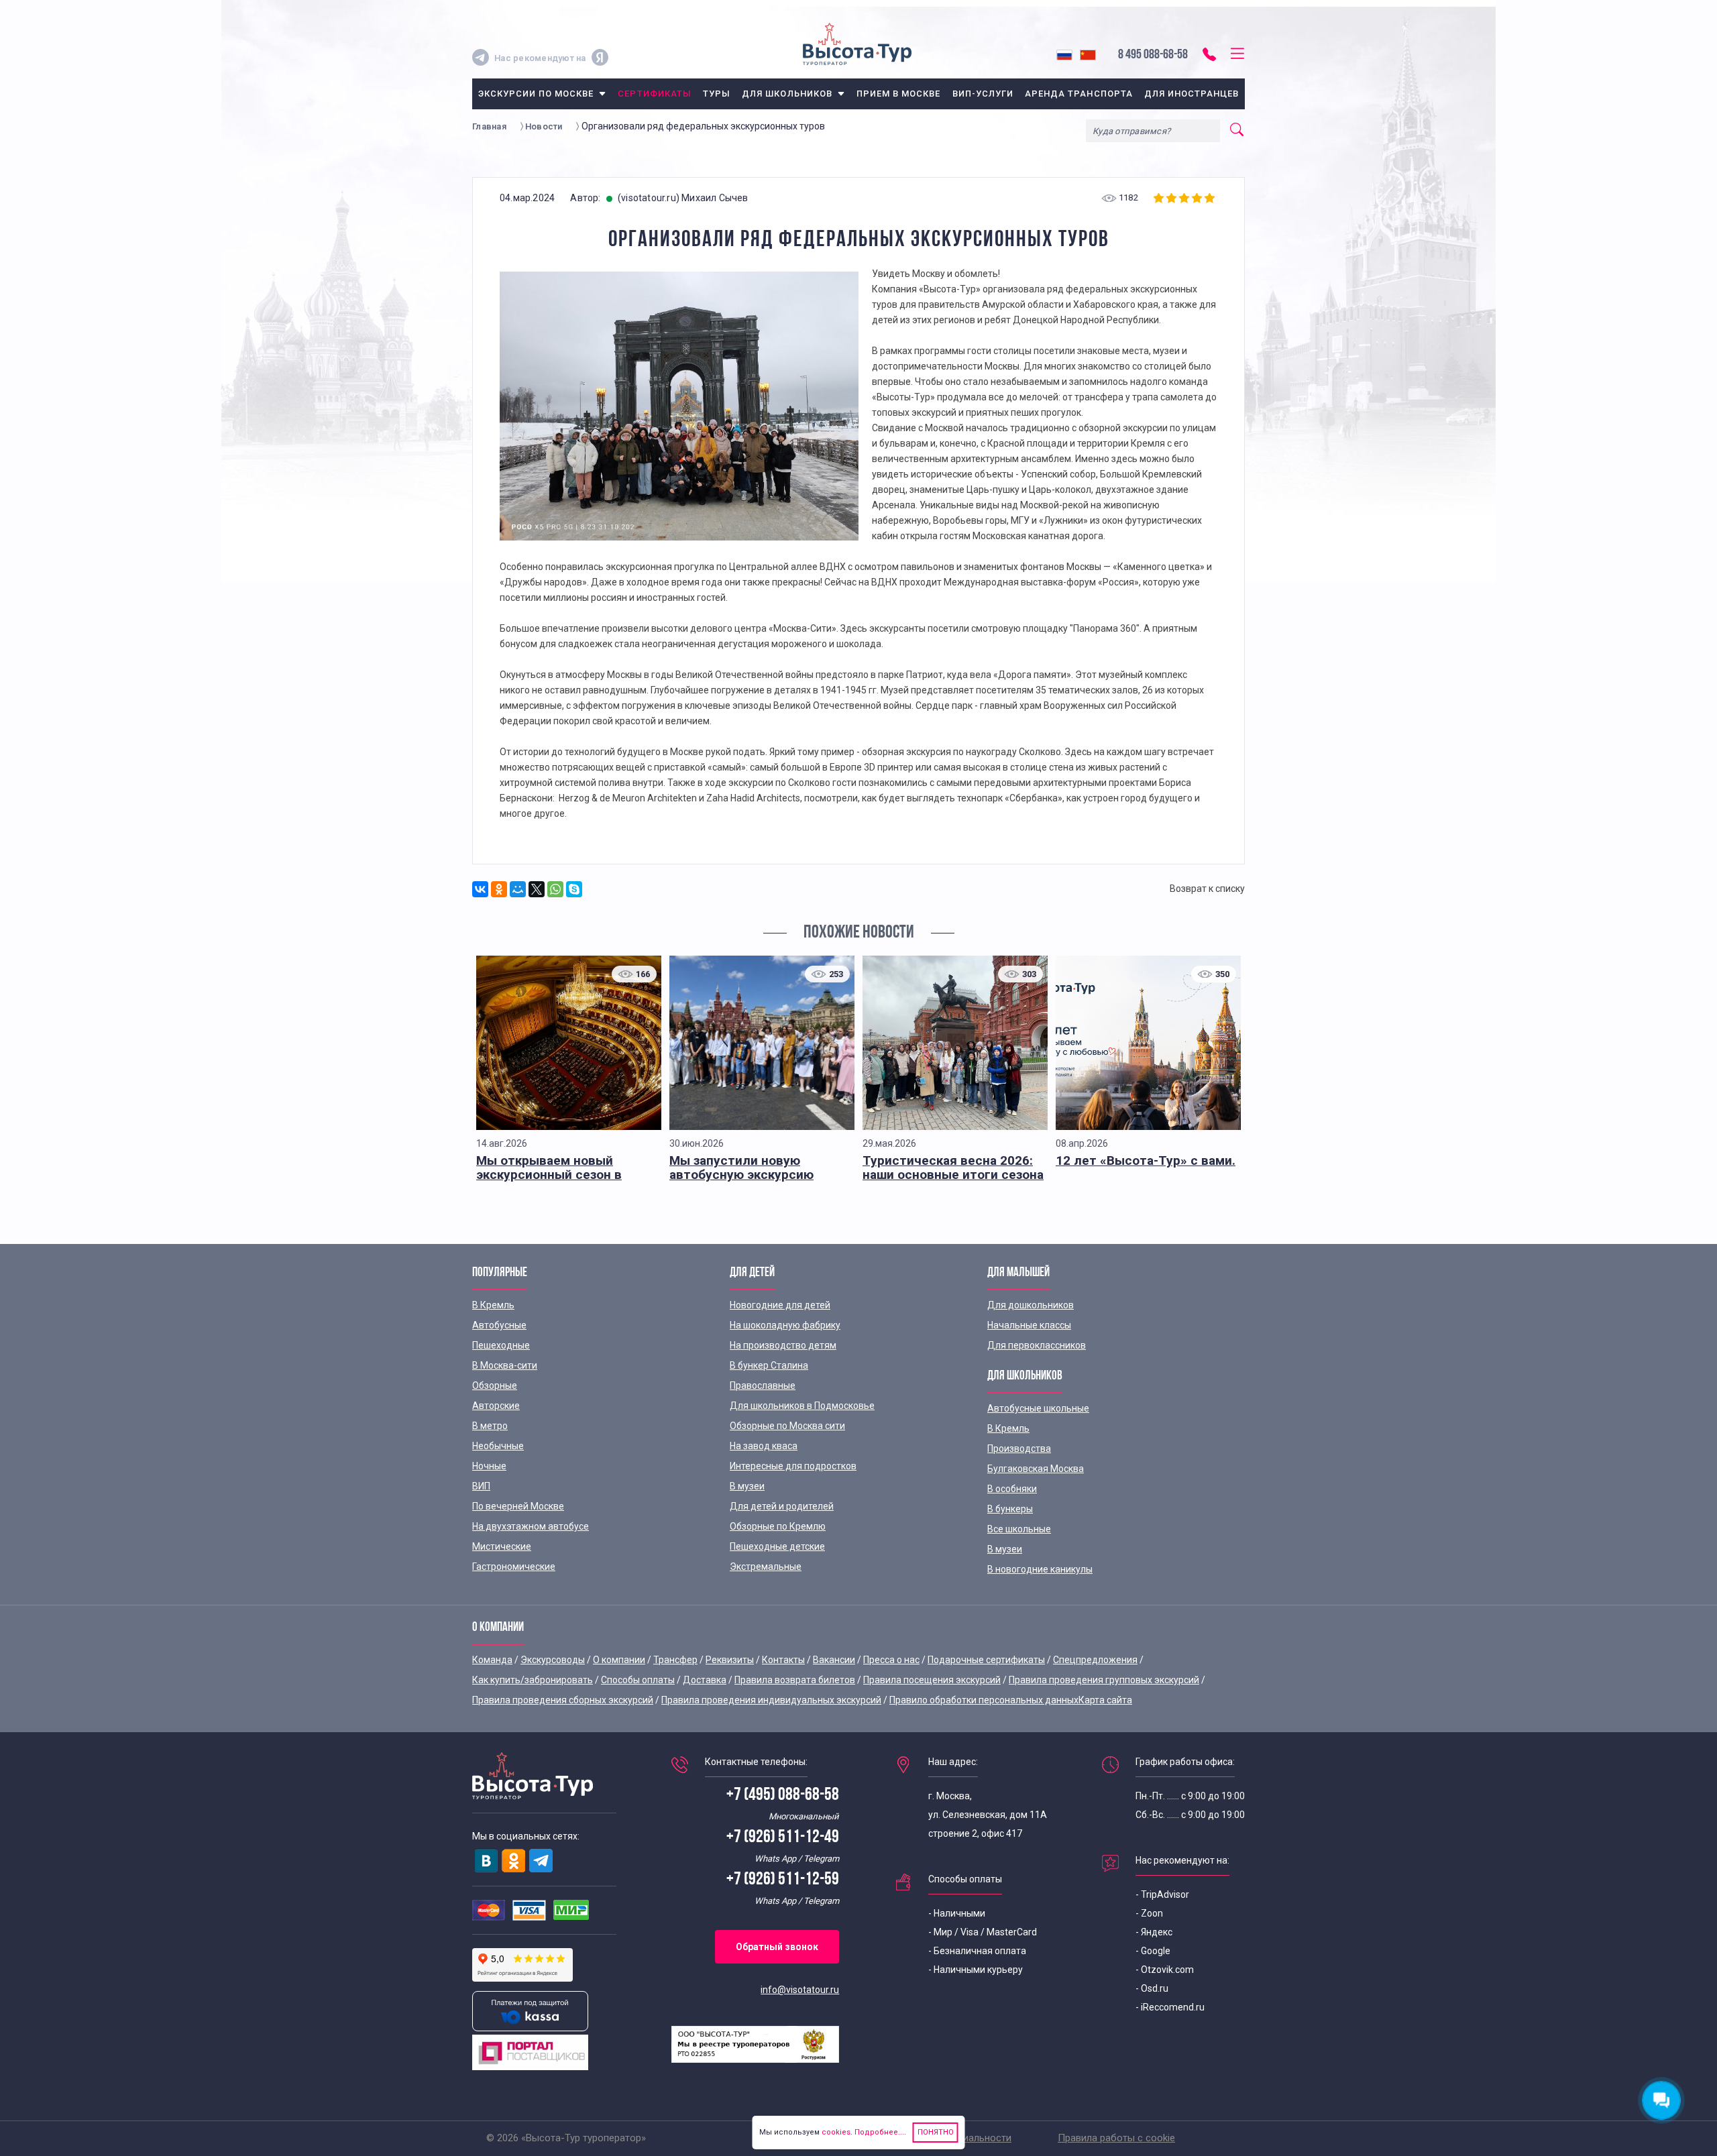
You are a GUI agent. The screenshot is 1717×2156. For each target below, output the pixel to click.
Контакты (783, 1660)
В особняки (1012, 1489)
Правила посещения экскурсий (932, 1680)
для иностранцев (1192, 94)
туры (717, 94)
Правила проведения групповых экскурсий (1104, 1680)
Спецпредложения (1095, 1660)
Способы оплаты (638, 1680)
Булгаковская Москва (1036, 1469)
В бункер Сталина (769, 1365)
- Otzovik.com (1165, 1970)
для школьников (787, 94)
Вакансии (834, 1660)
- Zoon (1149, 1913)
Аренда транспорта (1079, 94)
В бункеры (1010, 1509)
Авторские (496, 1406)
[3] (1185, 198)
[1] (1160, 198)
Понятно (936, 2132)
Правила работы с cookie (1116, 2138)
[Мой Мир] (518, 889)
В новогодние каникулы (1040, 1569)
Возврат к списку (1207, 889)
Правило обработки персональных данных (984, 1700)
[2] (1173, 198)
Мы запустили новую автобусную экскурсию (741, 1168)
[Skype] (574, 889)
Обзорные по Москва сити (787, 1426)
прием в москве (899, 94)
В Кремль (493, 1305)
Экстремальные (766, 1567)
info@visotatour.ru (800, 1990)
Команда (492, 1660)
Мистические (502, 1546)
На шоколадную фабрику (785, 1325)
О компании (619, 1660)
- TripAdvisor (1162, 1894)
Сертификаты (654, 94)
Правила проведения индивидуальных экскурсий (771, 1700)
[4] (1198, 198)
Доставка (705, 1680)
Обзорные (495, 1385)
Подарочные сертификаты (986, 1660)
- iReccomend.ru (1170, 2007)
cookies (836, 2132)
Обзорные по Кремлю (778, 1526)
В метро (490, 1426)
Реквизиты (730, 1660)
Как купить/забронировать (533, 1680)
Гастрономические (514, 1567)
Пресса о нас (891, 1660)
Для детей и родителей (782, 1506)
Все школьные (1019, 1529)
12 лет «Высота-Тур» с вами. (1146, 1160)
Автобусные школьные (1038, 1408)
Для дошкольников (1031, 1305)
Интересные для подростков (793, 1466)
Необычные (498, 1446)
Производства (1019, 1449)
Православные (763, 1385)
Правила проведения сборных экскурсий (563, 1700)
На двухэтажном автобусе (531, 1526)
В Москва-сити (505, 1365)
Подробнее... (878, 2132)
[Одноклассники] (499, 889)
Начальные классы (1029, 1325)
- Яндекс (1154, 1932)
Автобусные (499, 1325)
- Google (1153, 1951)
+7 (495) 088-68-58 (783, 1796)
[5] (1211, 198)
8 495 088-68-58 (1153, 55)
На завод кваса (764, 1446)
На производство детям (783, 1345)
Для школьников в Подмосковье (802, 1406)
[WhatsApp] (555, 889)
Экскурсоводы (553, 1660)
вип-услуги (983, 94)
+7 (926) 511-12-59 (783, 1880)
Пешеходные (501, 1345)
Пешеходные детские (777, 1546)
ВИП (481, 1486)
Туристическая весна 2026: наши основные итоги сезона (953, 1168)
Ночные (489, 1466)
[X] (537, 889)
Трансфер (675, 1660)
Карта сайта (1105, 1700)
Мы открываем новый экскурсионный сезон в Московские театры (549, 1175)
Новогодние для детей (780, 1305)
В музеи (747, 1486)
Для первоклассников (1037, 1345)
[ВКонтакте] (480, 889)
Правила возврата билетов (795, 1680)
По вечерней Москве (518, 1506)
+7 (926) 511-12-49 (783, 1838)
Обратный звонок (777, 1947)
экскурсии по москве (536, 94)
